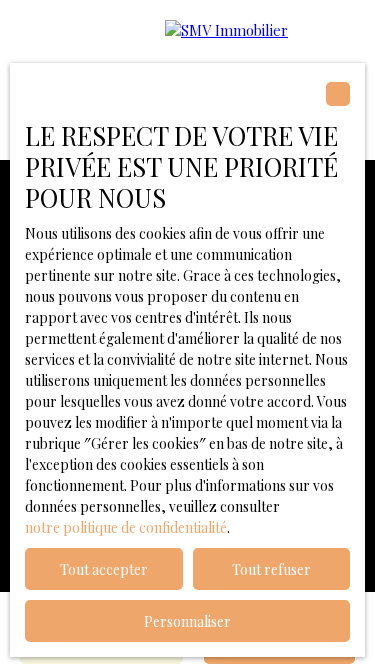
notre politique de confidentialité (126, 527)
